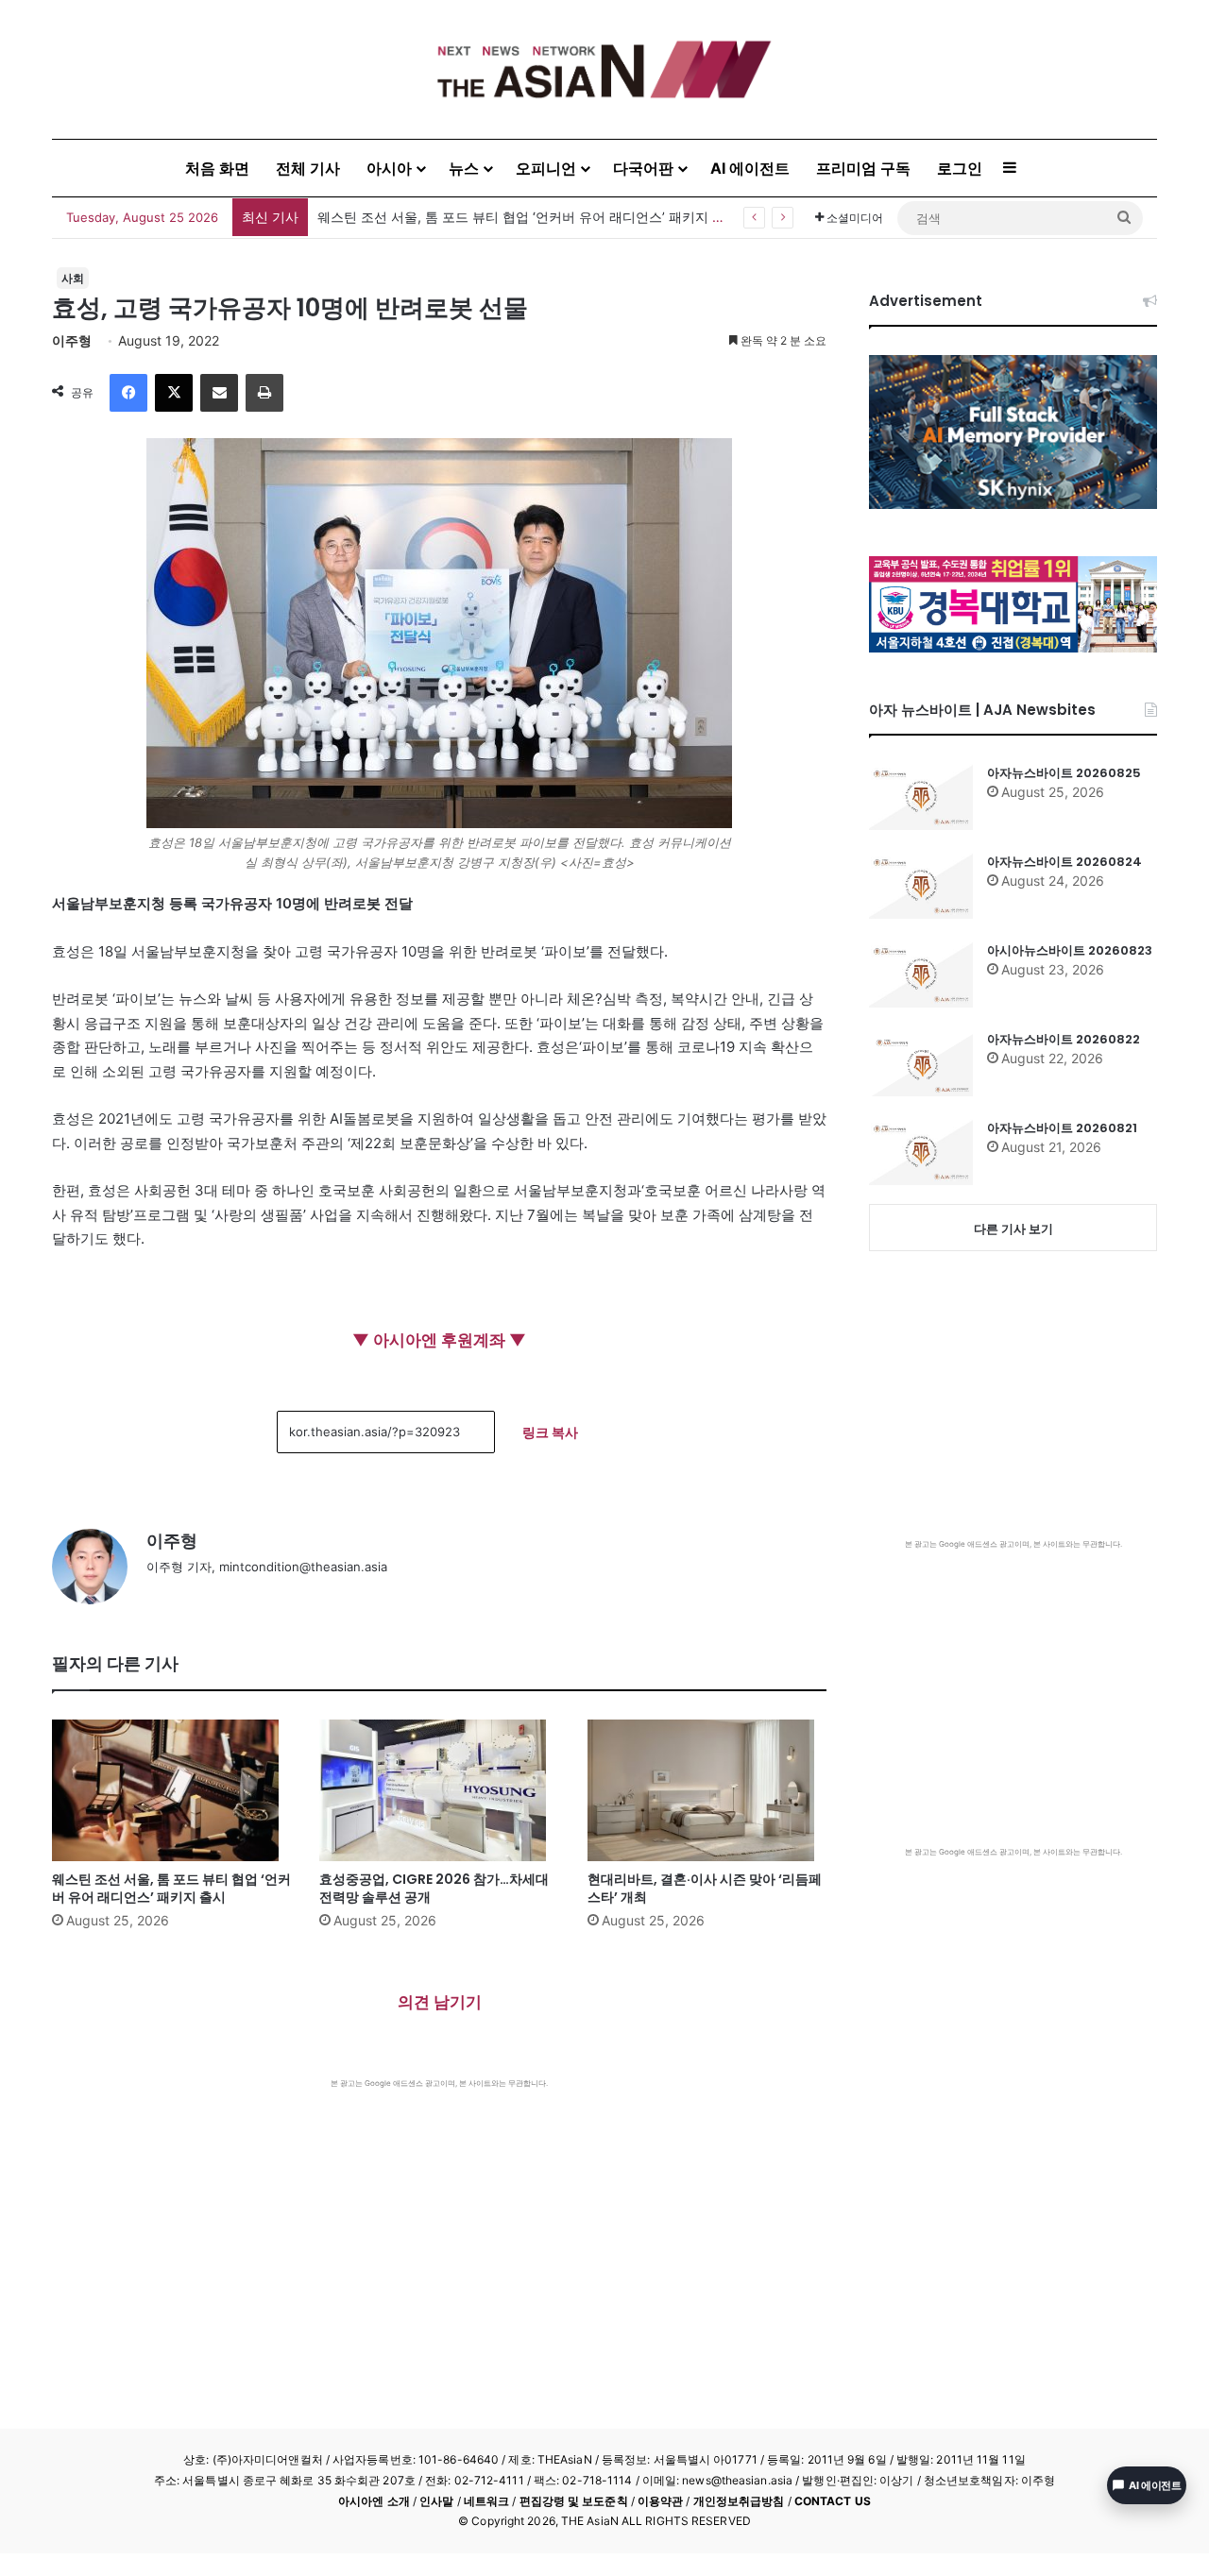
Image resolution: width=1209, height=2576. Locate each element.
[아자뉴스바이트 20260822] (921, 1063)
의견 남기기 (440, 2002)
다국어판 (643, 168)
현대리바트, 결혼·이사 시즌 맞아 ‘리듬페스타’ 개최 (705, 1888)
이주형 (72, 340)
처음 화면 (217, 168)
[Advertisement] (439, 2230)
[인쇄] (264, 393)
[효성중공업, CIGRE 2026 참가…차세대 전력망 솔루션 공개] (439, 1790)
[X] (174, 393)
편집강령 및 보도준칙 (574, 2501)
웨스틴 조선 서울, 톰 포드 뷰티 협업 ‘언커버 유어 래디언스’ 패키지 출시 (171, 1888)
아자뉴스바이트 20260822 (1064, 1039)
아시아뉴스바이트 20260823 (1070, 950)
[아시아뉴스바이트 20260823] (921, 974)
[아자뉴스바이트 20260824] (921, 886)
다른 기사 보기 (1013, 1229)
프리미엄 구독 (863, 168)
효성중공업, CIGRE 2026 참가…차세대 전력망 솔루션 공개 (434, 1888)
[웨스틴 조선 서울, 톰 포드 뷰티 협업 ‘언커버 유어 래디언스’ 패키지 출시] (171, 1790)
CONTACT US (833, 2501)
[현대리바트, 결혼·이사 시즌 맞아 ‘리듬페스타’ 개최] (707, 1790)
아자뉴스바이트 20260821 (1062, 1128)
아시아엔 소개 (374, 2501)
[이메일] (219, 393)
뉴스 (464, 168)
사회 (73, 278)
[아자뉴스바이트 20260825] (921, 797)
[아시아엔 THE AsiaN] (604, 69)
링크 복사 (550, 1432)
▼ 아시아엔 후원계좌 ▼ (439, 1340)
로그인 (960, 168)
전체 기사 (308, 168)
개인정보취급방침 (739, 2501)
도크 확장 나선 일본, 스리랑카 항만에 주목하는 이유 (471, 217)
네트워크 (486, 2501)
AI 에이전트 (750, 168)
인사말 (436, 2501)
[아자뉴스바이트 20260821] (921, 1152)
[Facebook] (128, 393)
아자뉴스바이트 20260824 (1064, 862)
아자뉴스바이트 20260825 (1064, 773)
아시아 (389, 168)
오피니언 (546, 168)
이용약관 (660, 2501)
